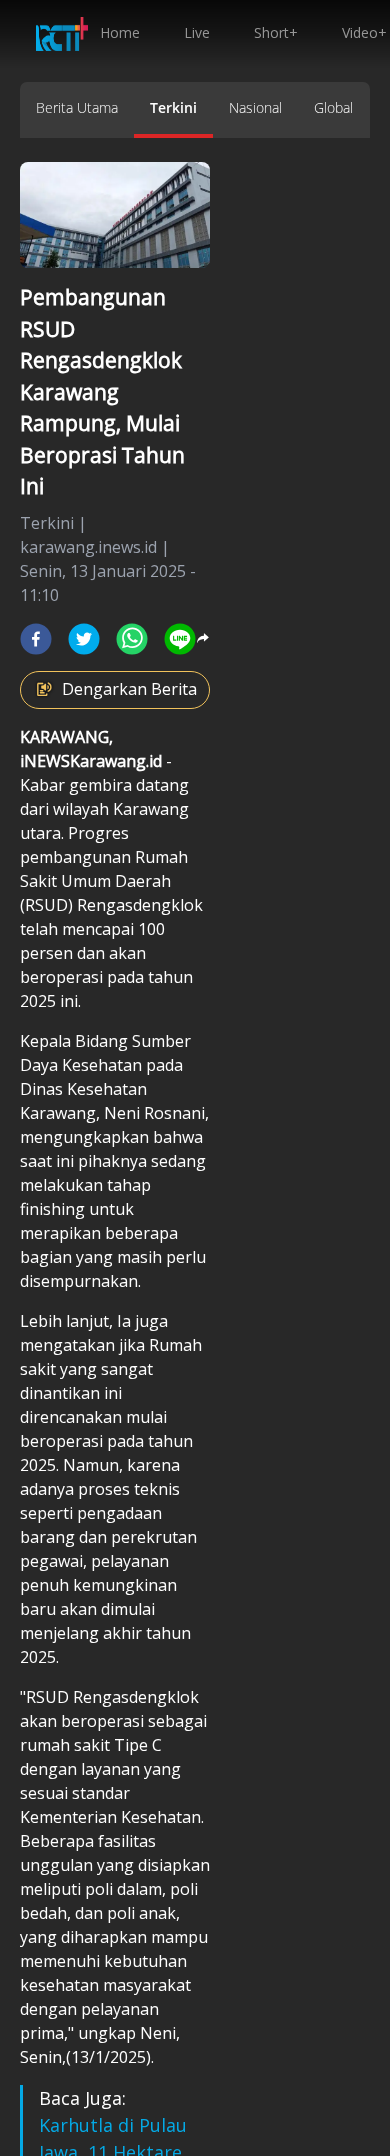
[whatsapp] (132, 639)
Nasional (255, 107)
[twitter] (84, 639)
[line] (180, 639)
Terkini (173, 107)
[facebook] (36, 639)
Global (333, 107)
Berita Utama (77, 107)
